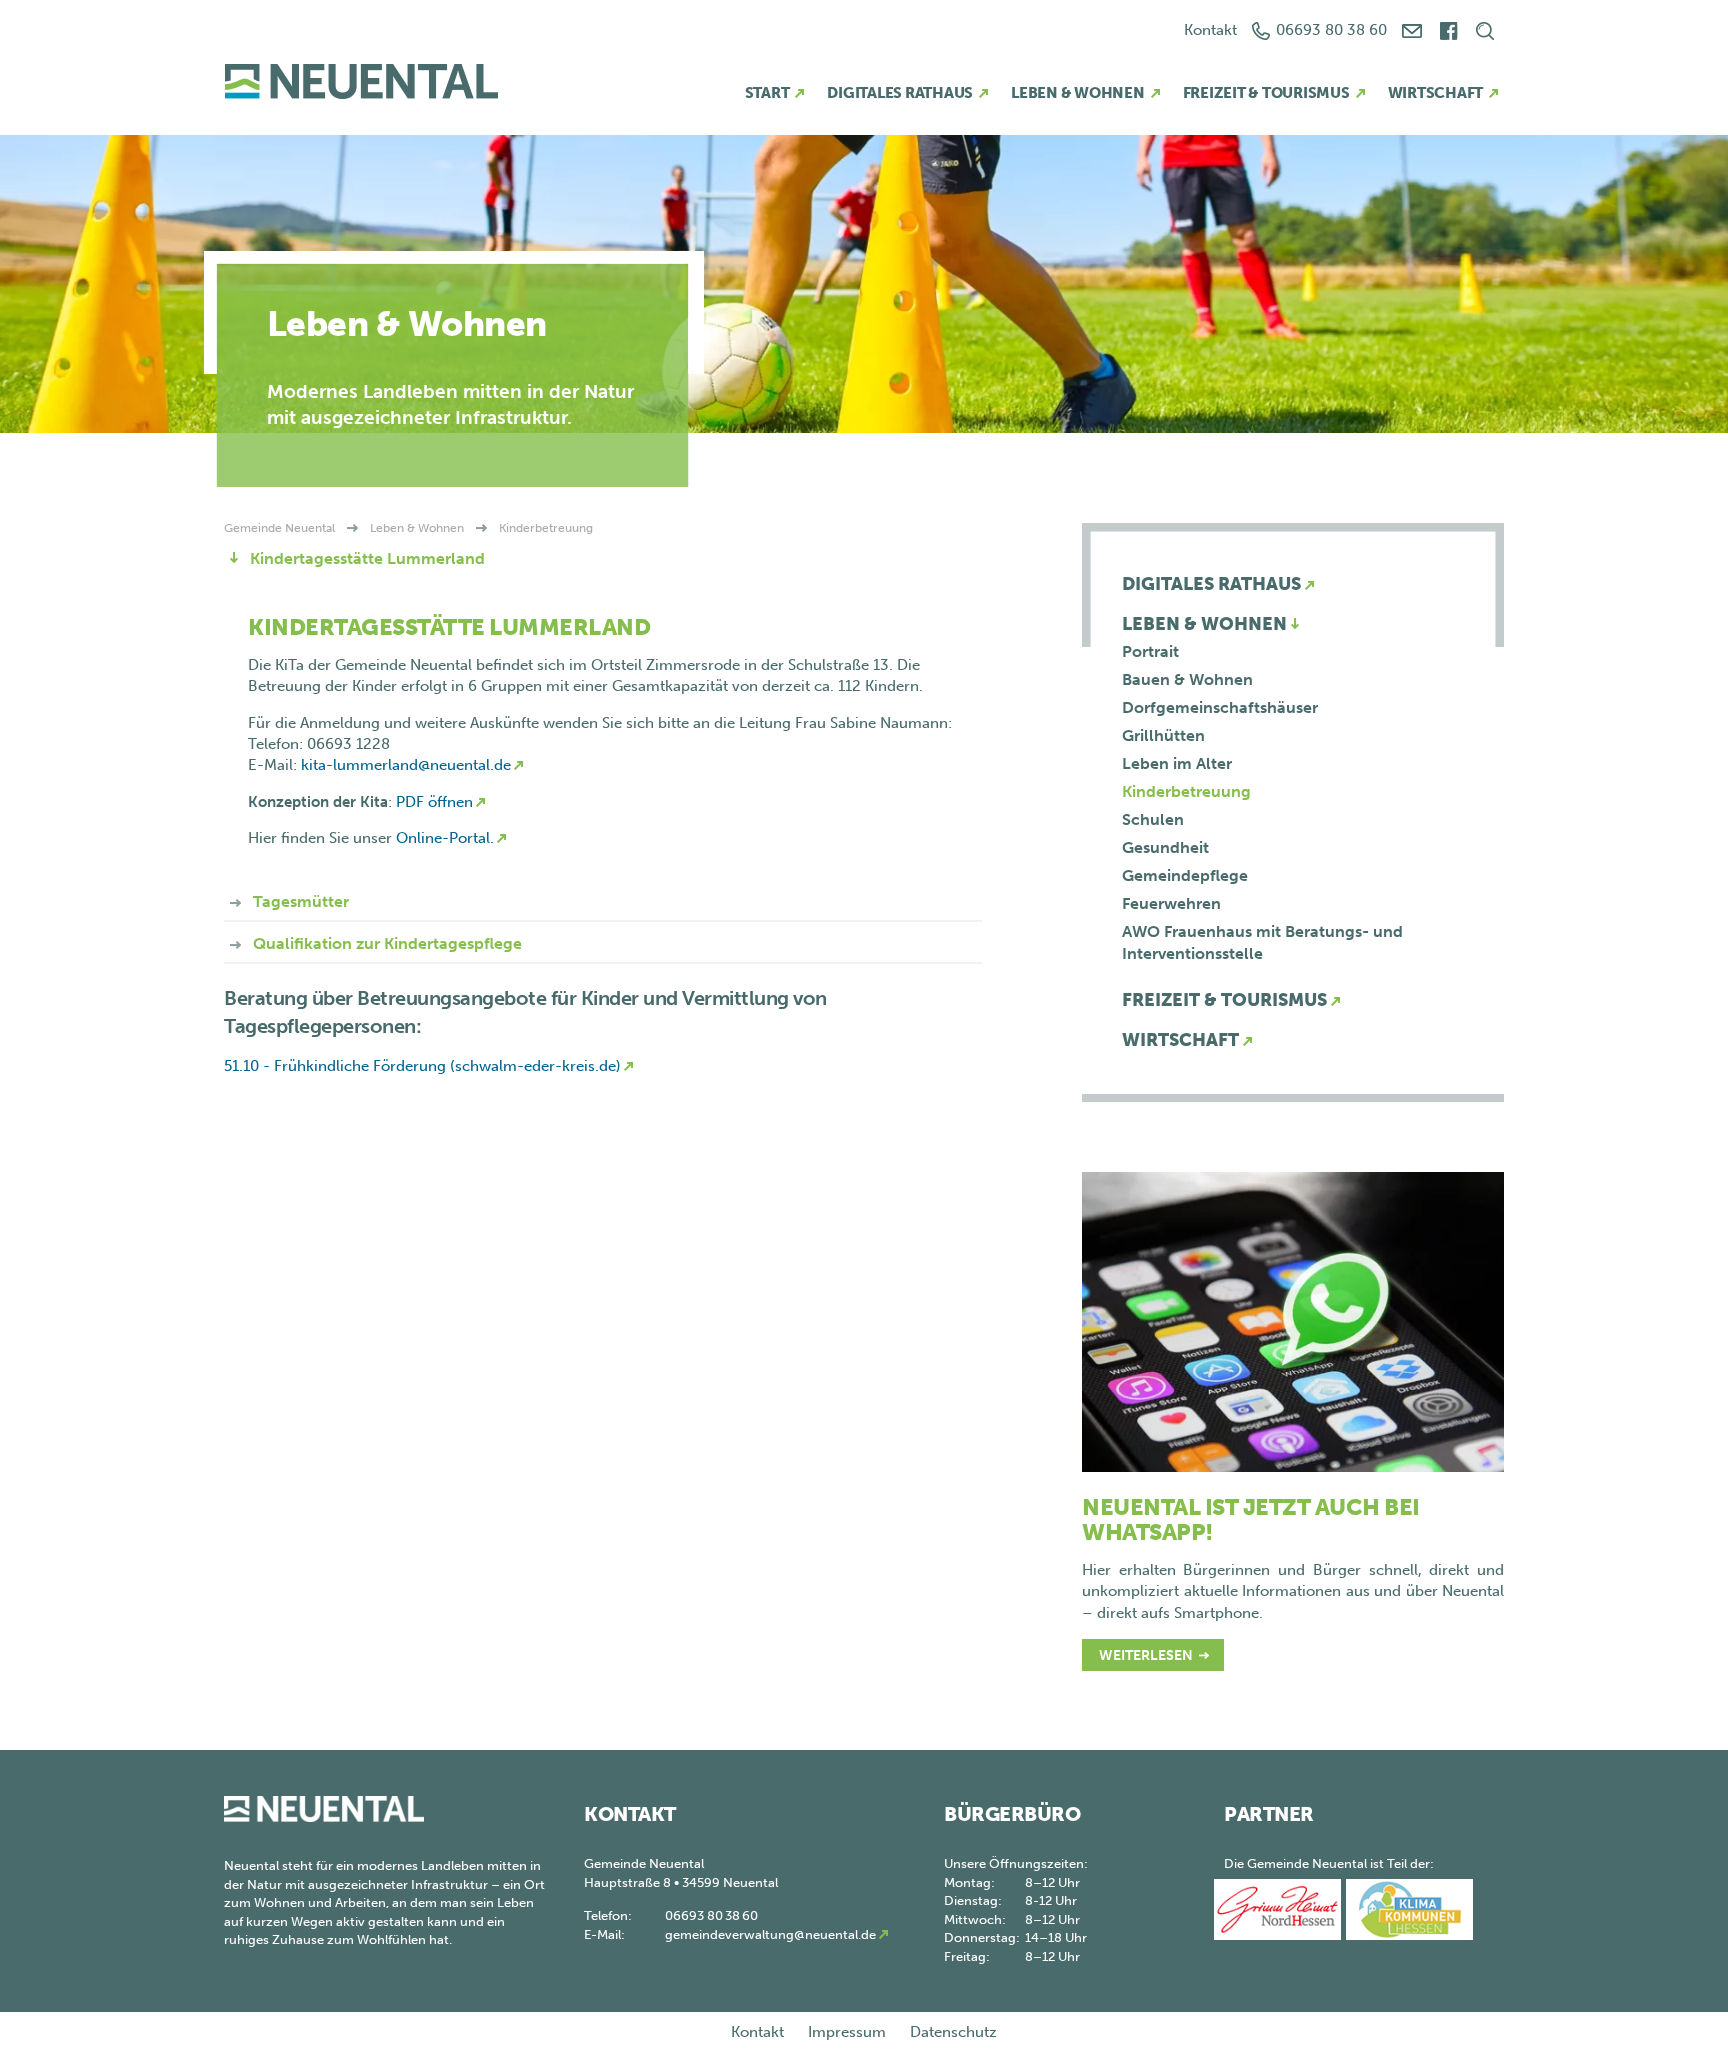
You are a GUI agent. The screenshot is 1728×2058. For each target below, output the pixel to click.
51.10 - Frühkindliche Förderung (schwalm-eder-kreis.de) (422, 1066)
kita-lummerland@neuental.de (406, 765)
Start (767, 93)
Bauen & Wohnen (1187, 679)
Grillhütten (1163, 735)
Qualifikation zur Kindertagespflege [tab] (385, 943)
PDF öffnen (432, 802)
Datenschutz (953, 2032)
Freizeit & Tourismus (1266, 93)
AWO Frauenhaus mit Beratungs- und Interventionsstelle (1262, 942)
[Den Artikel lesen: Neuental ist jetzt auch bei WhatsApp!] (1293, 1321)
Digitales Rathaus (900, 93)
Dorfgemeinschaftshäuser (1220, 707)
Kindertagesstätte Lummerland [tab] (365, 558)
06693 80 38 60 (1331, 30)
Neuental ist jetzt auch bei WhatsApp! (1251, 1519)
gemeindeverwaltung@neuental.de (770, 1934)
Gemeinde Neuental (279, 528)
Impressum (847, 2032)
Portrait (1150, 651)
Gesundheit (1165, 847)
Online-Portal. (445, 838)
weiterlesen (1146, 1655)
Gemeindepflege (1185, 875)
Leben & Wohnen (1078, 93)
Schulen (1153, 819)
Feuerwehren (1171, 903)
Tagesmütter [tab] (299, 901)
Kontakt (1210, 30)
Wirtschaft (1436, 93)
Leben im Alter (1177, 763)
